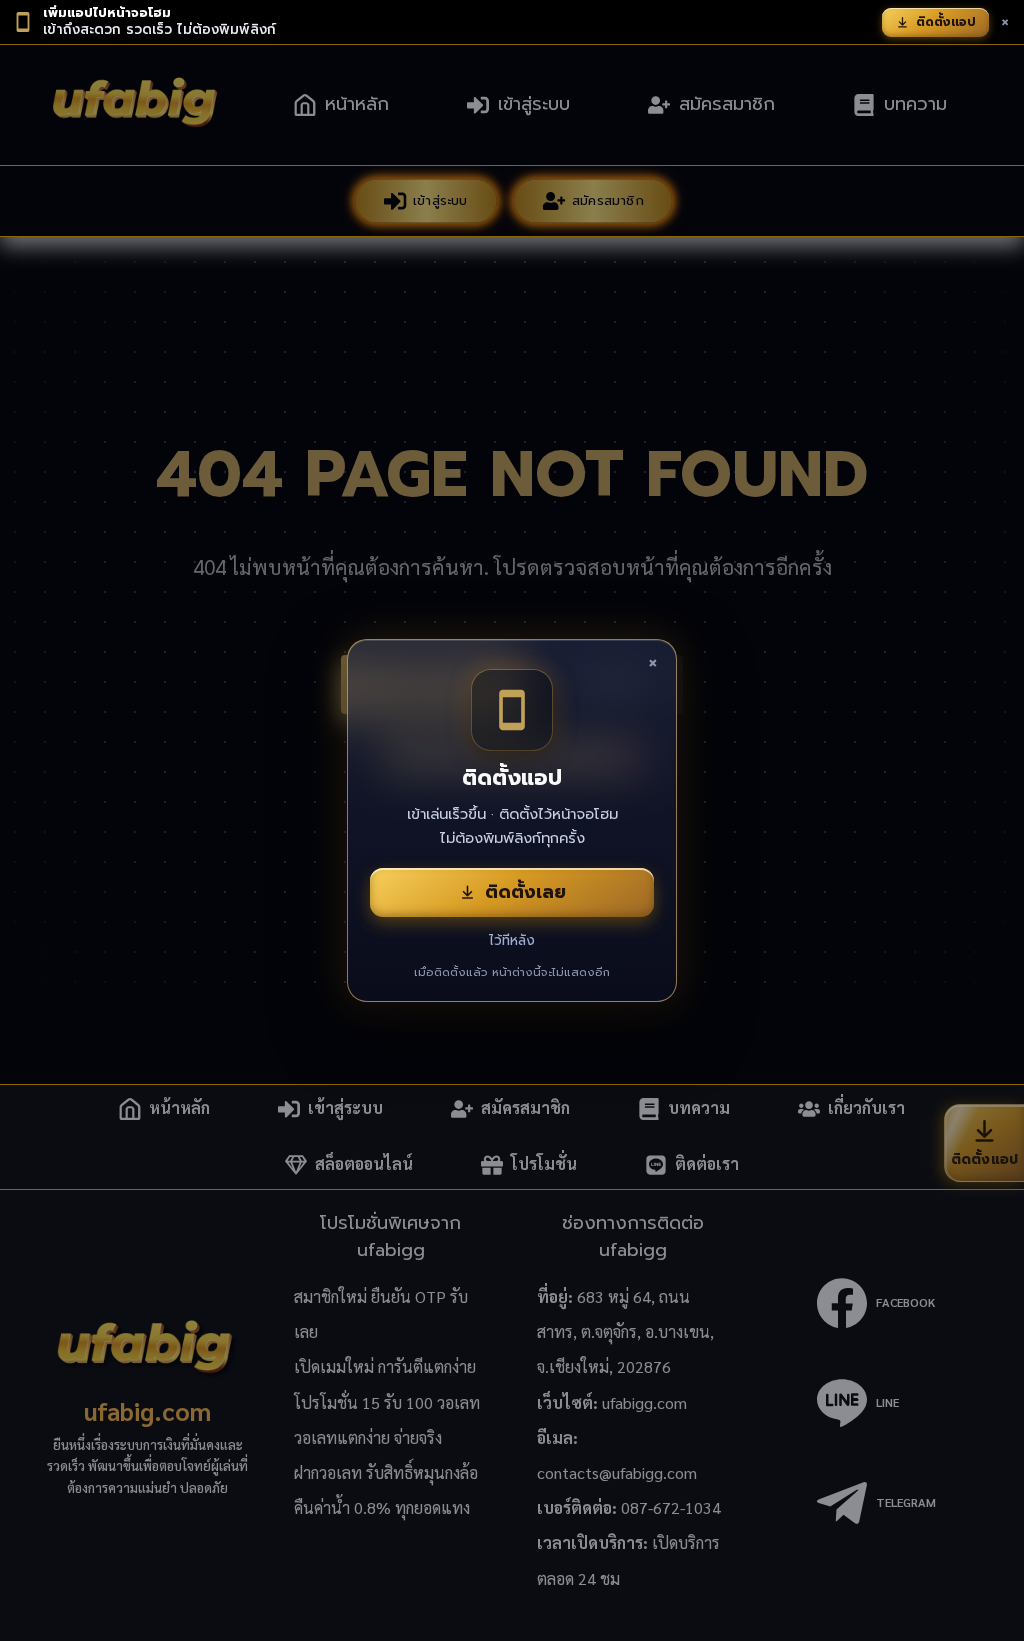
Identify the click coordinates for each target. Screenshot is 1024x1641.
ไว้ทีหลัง (512, 940)
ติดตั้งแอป (946, 22)
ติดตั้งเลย (525, 892)
